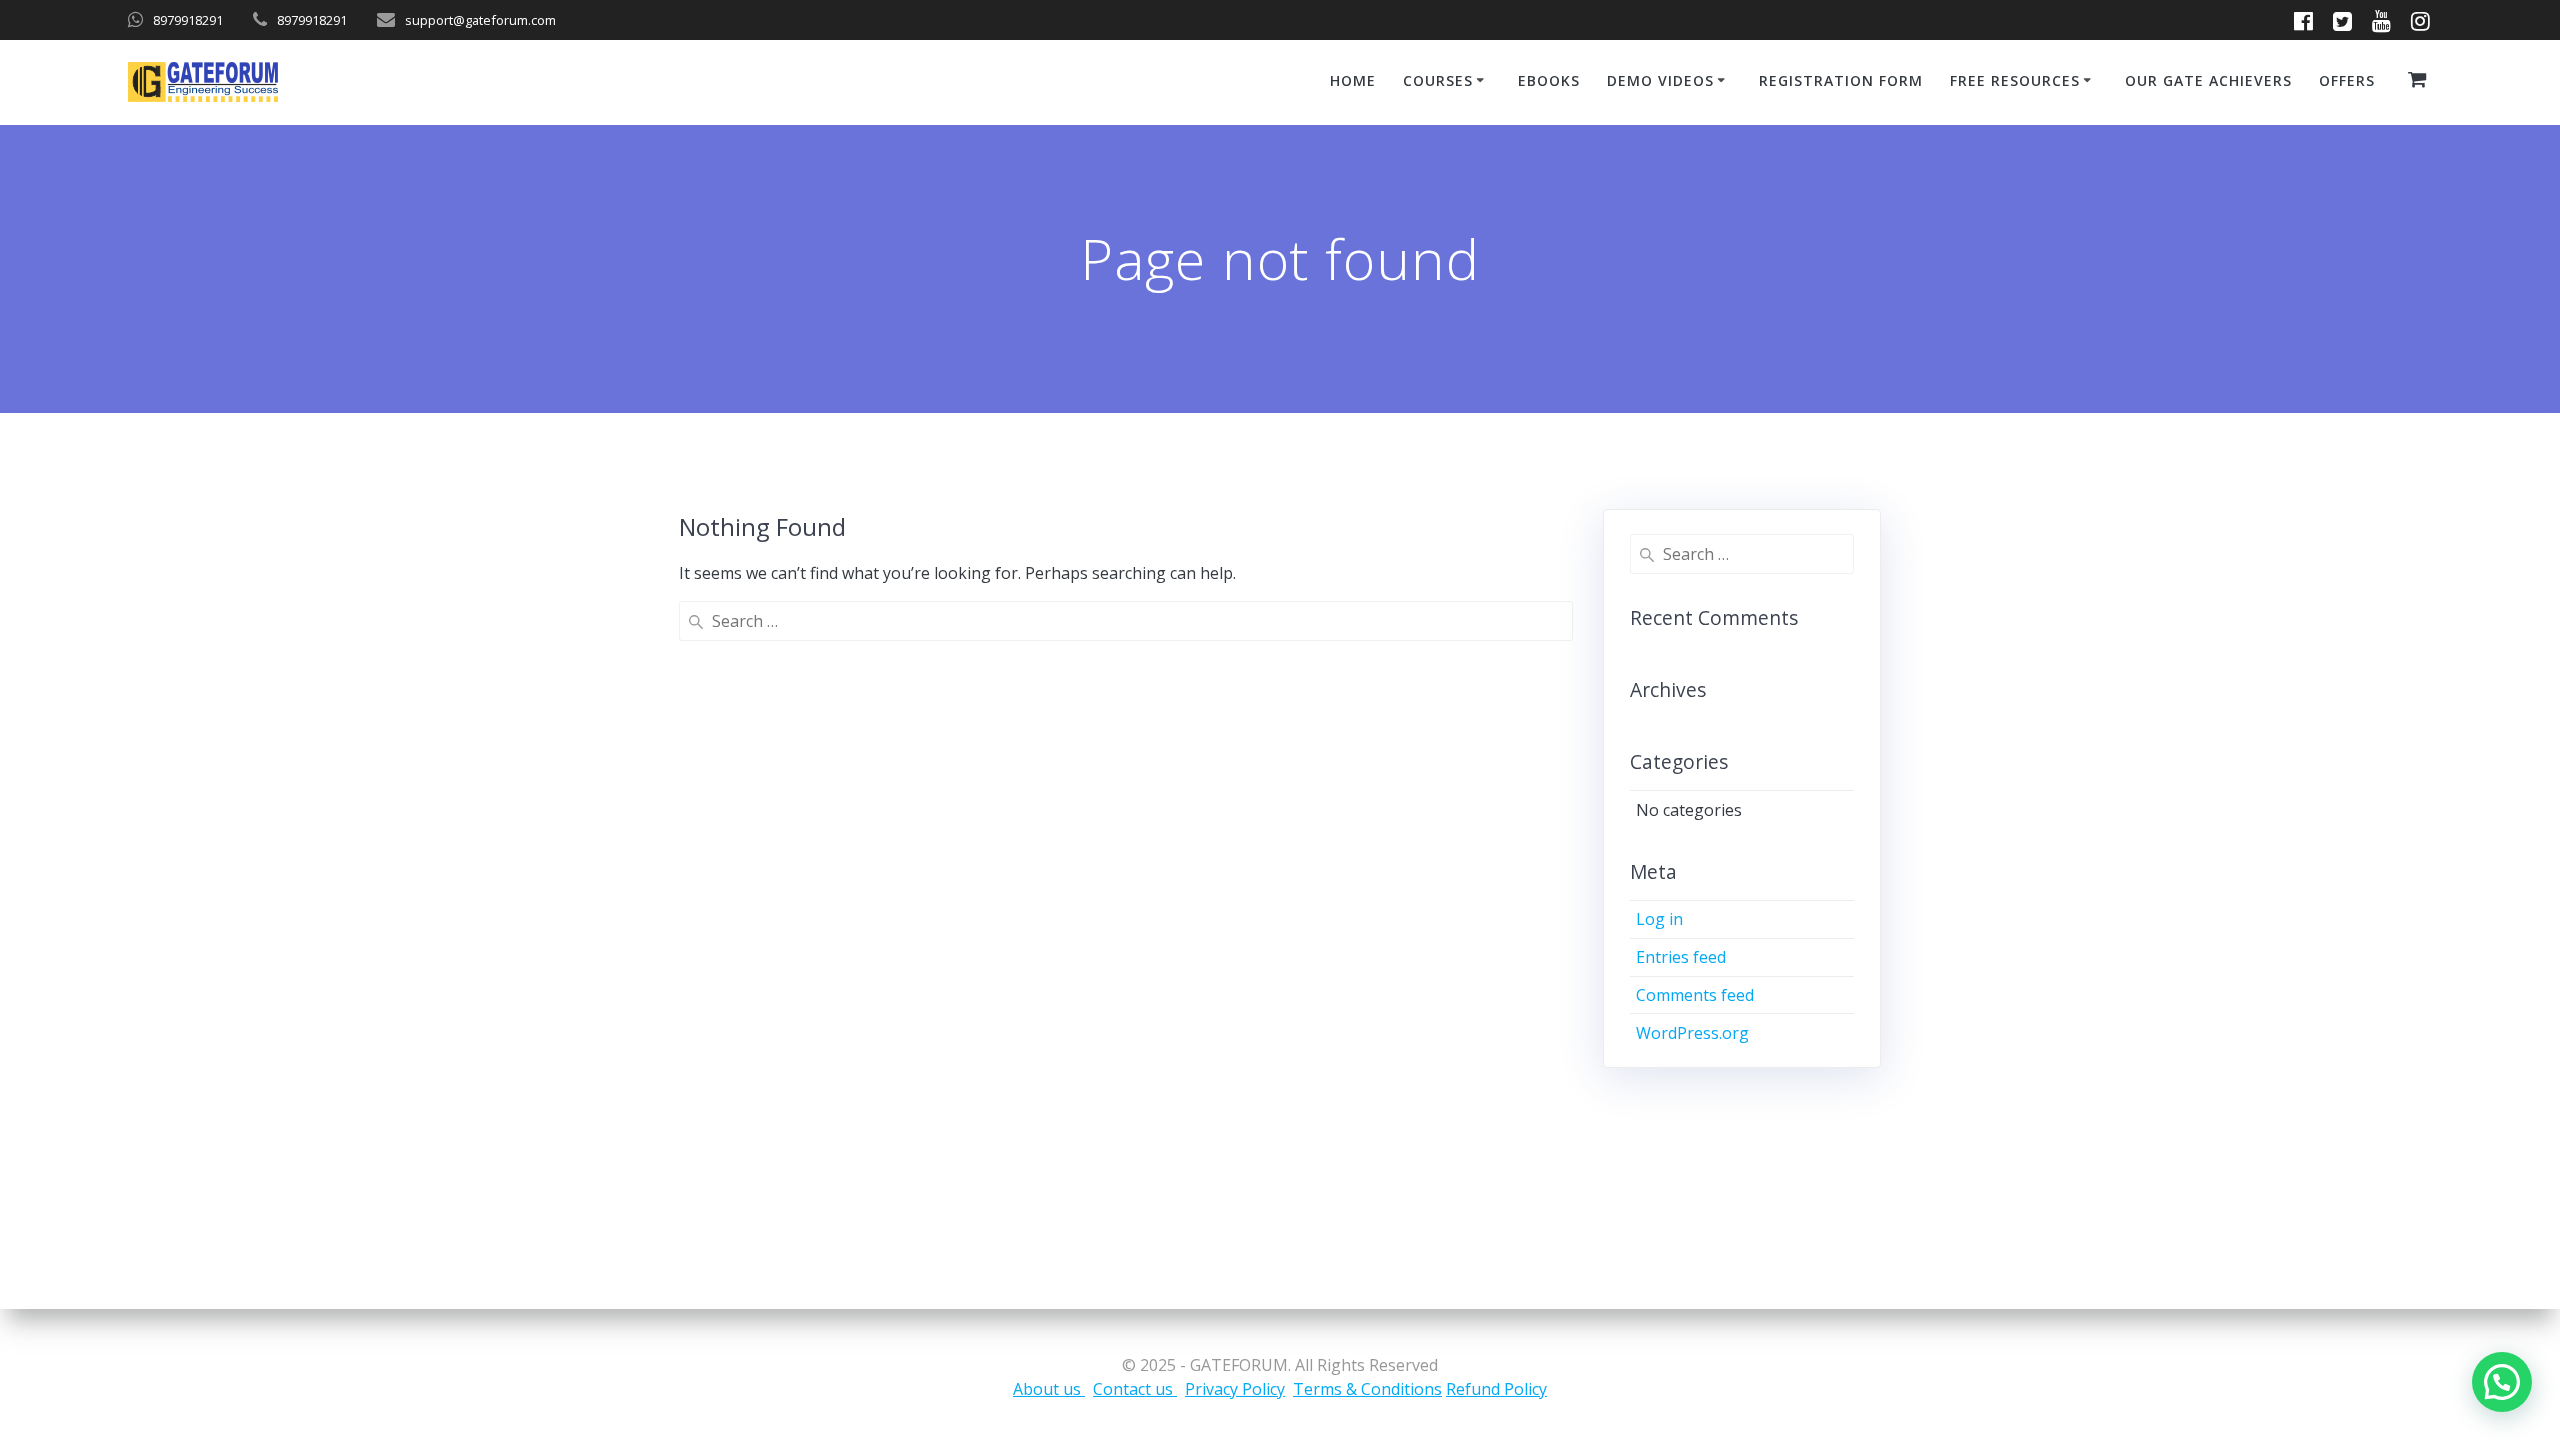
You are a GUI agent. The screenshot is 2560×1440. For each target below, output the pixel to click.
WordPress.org (1692, 1033)
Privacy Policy (1235, 1389)
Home (1353, 80)
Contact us (1135, 1389)
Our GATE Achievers (2208, 80)
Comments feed (1695, 995)
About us (1049, 1389)
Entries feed (1681, 957)
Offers (2347, 80)
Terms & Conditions (1367, 1389)
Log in (1659, 919)
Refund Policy (1496, 1389)
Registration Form (1841, 80)
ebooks (1549, 80)
